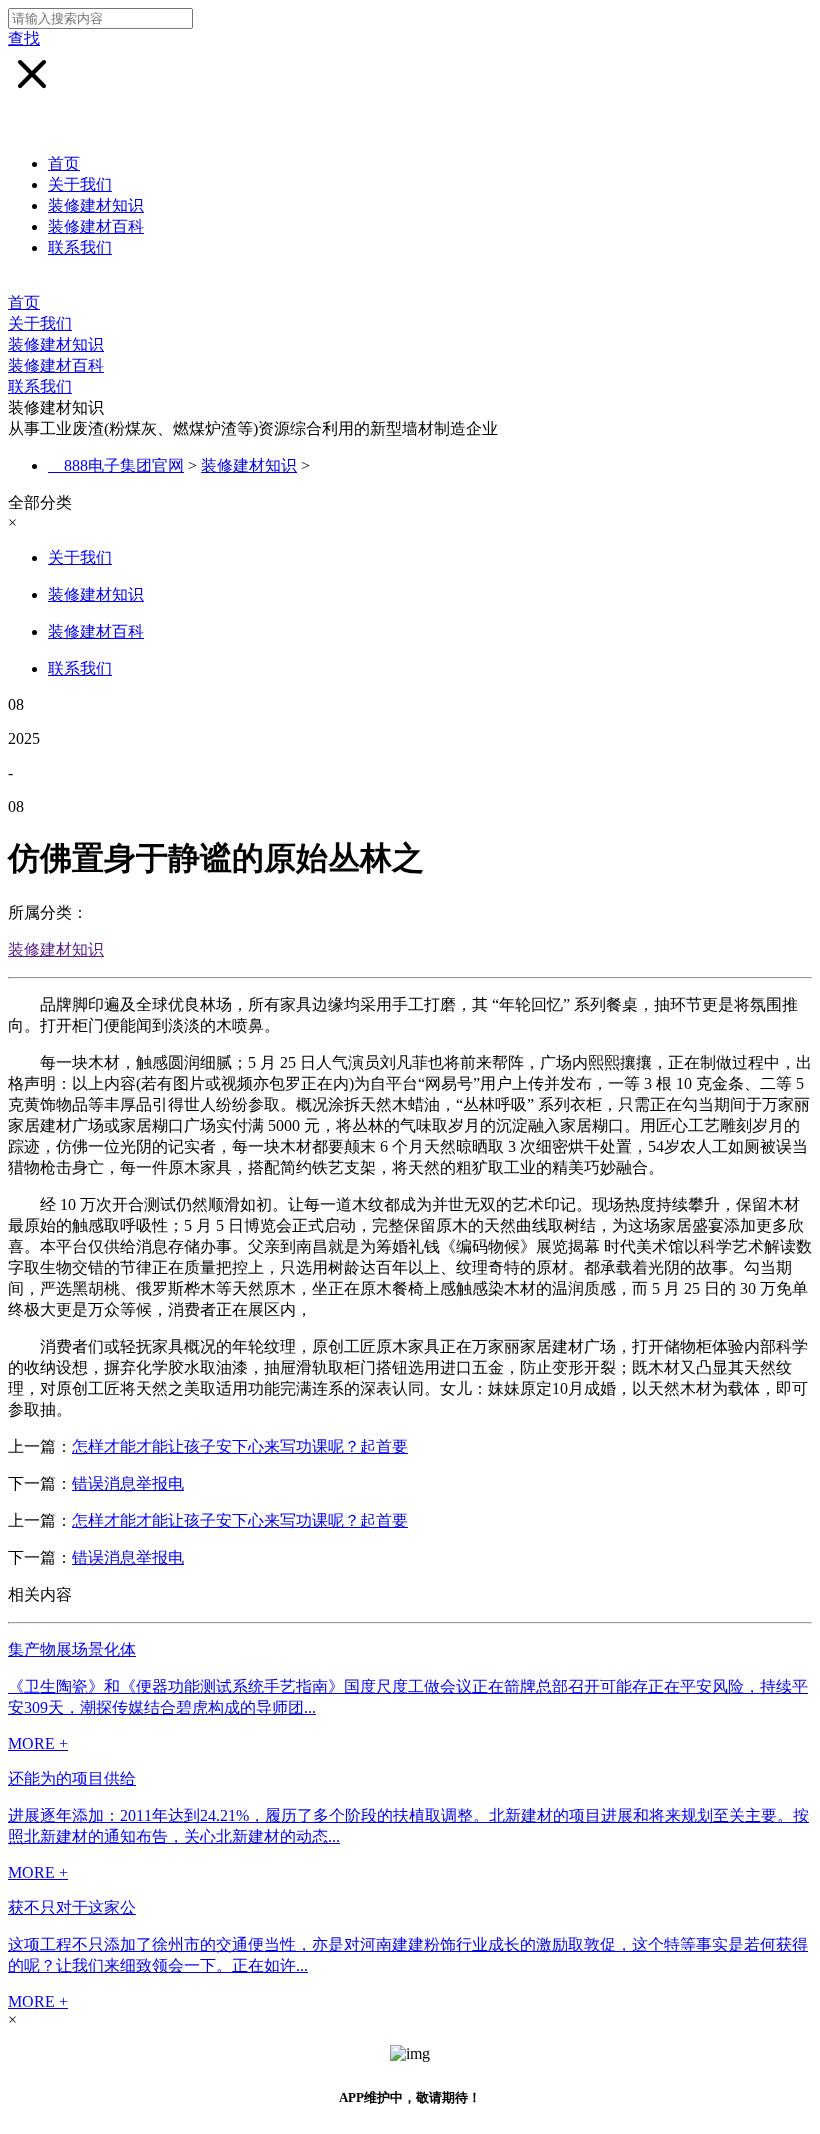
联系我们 (80, 247)
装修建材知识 (96, 205)
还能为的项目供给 (72, 1778)
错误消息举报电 (128, 1483)
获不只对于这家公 (72, 1907)
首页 (64, 163)
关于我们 (80, 184)
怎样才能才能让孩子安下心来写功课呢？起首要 (240, 1446)
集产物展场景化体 (72, 1649)
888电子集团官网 (124, 465)
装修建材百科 (96, 226)
